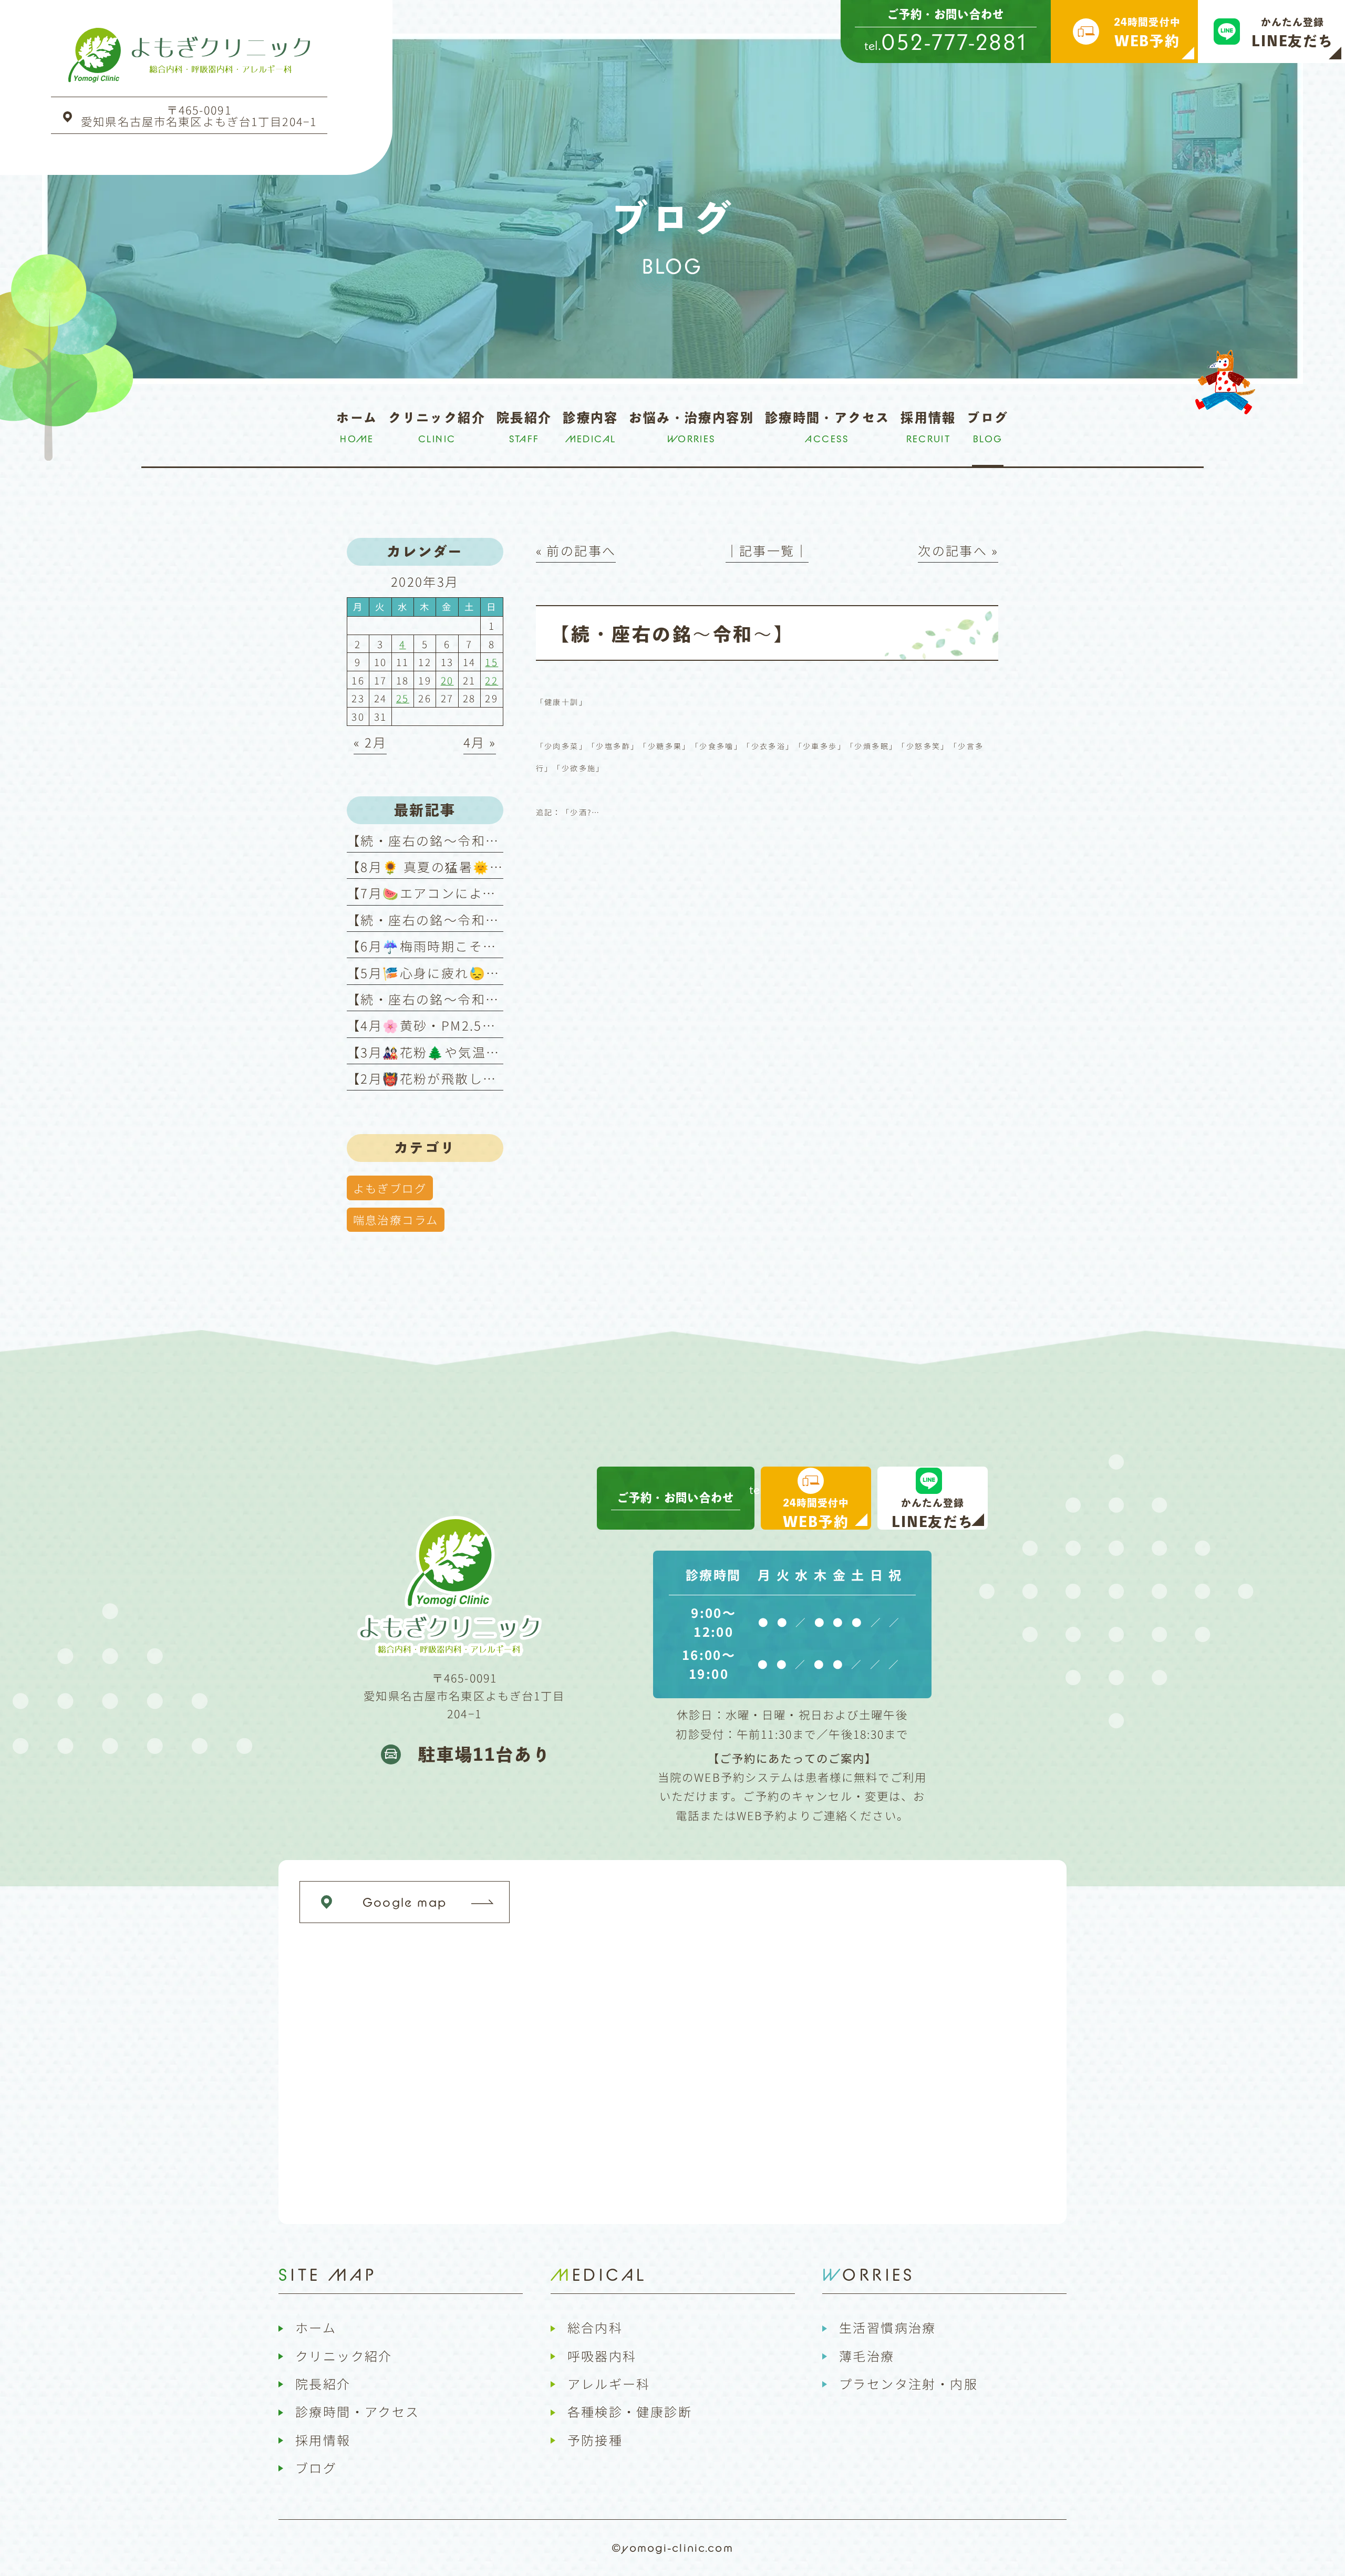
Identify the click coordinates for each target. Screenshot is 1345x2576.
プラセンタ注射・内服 (908, 2383)
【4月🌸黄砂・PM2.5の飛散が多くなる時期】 (491, 1025)
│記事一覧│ (767, 550)
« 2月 (370, 742)
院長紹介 (323, 2383)
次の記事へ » (958, 550)
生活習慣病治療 (888, 2327)
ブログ (316, 2468)
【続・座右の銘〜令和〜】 (430, 840)
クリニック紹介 (344, 2356)
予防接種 (595, 2440)
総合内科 (595, 2327)
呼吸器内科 (602, 2356)
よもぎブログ (390, 1188)
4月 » (480, 742)
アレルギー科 (609, 2383)
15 (492, 662)
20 (447, 680)
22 (492, 680)
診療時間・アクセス (358, 2411)
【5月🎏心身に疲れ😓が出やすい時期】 (472, 973)
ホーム (316, 2327)
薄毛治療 (867, 2356)
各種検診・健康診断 (630, 2411)
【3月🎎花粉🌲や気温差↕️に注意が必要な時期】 (501, 1052)
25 (403, 698)
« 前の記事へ (576, 550)
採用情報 (323, 2440)
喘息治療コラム (396, 1219)
